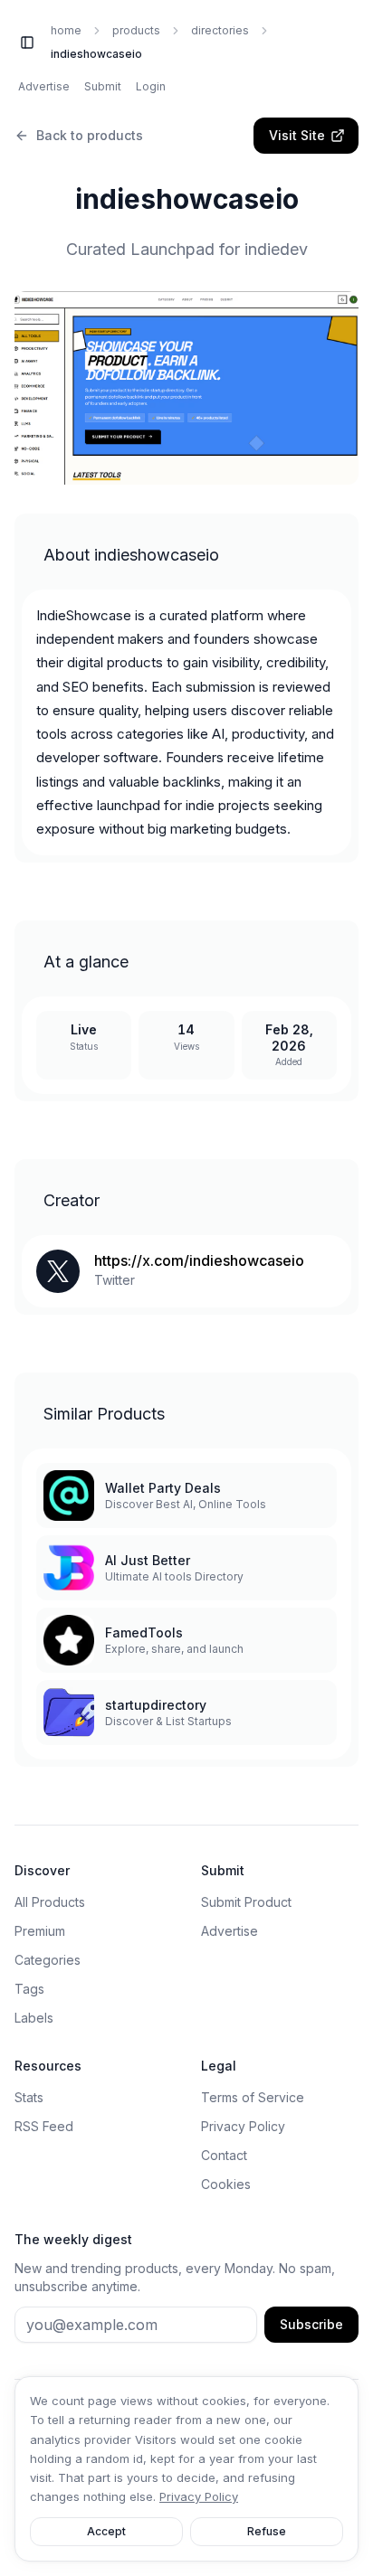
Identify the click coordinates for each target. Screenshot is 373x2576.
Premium (40, 1931)
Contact (224, 2155)
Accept (106, 2531)
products (136, 30)
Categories (48, 1960)
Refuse (267, 2531)
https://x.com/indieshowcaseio (199, 1260)
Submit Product (246, 1902)
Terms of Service (253, 2097)
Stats (29, 2097)
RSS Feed (44, 2126)
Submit (103, 86)
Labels (34, 2018)
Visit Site (297, 135)
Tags (29, 1989)
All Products (50, 1902)
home (66, 30)
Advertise (44, 86)
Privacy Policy (243, 2126)
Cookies (226, 2184)
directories (220, 30)
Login (151, 86)
